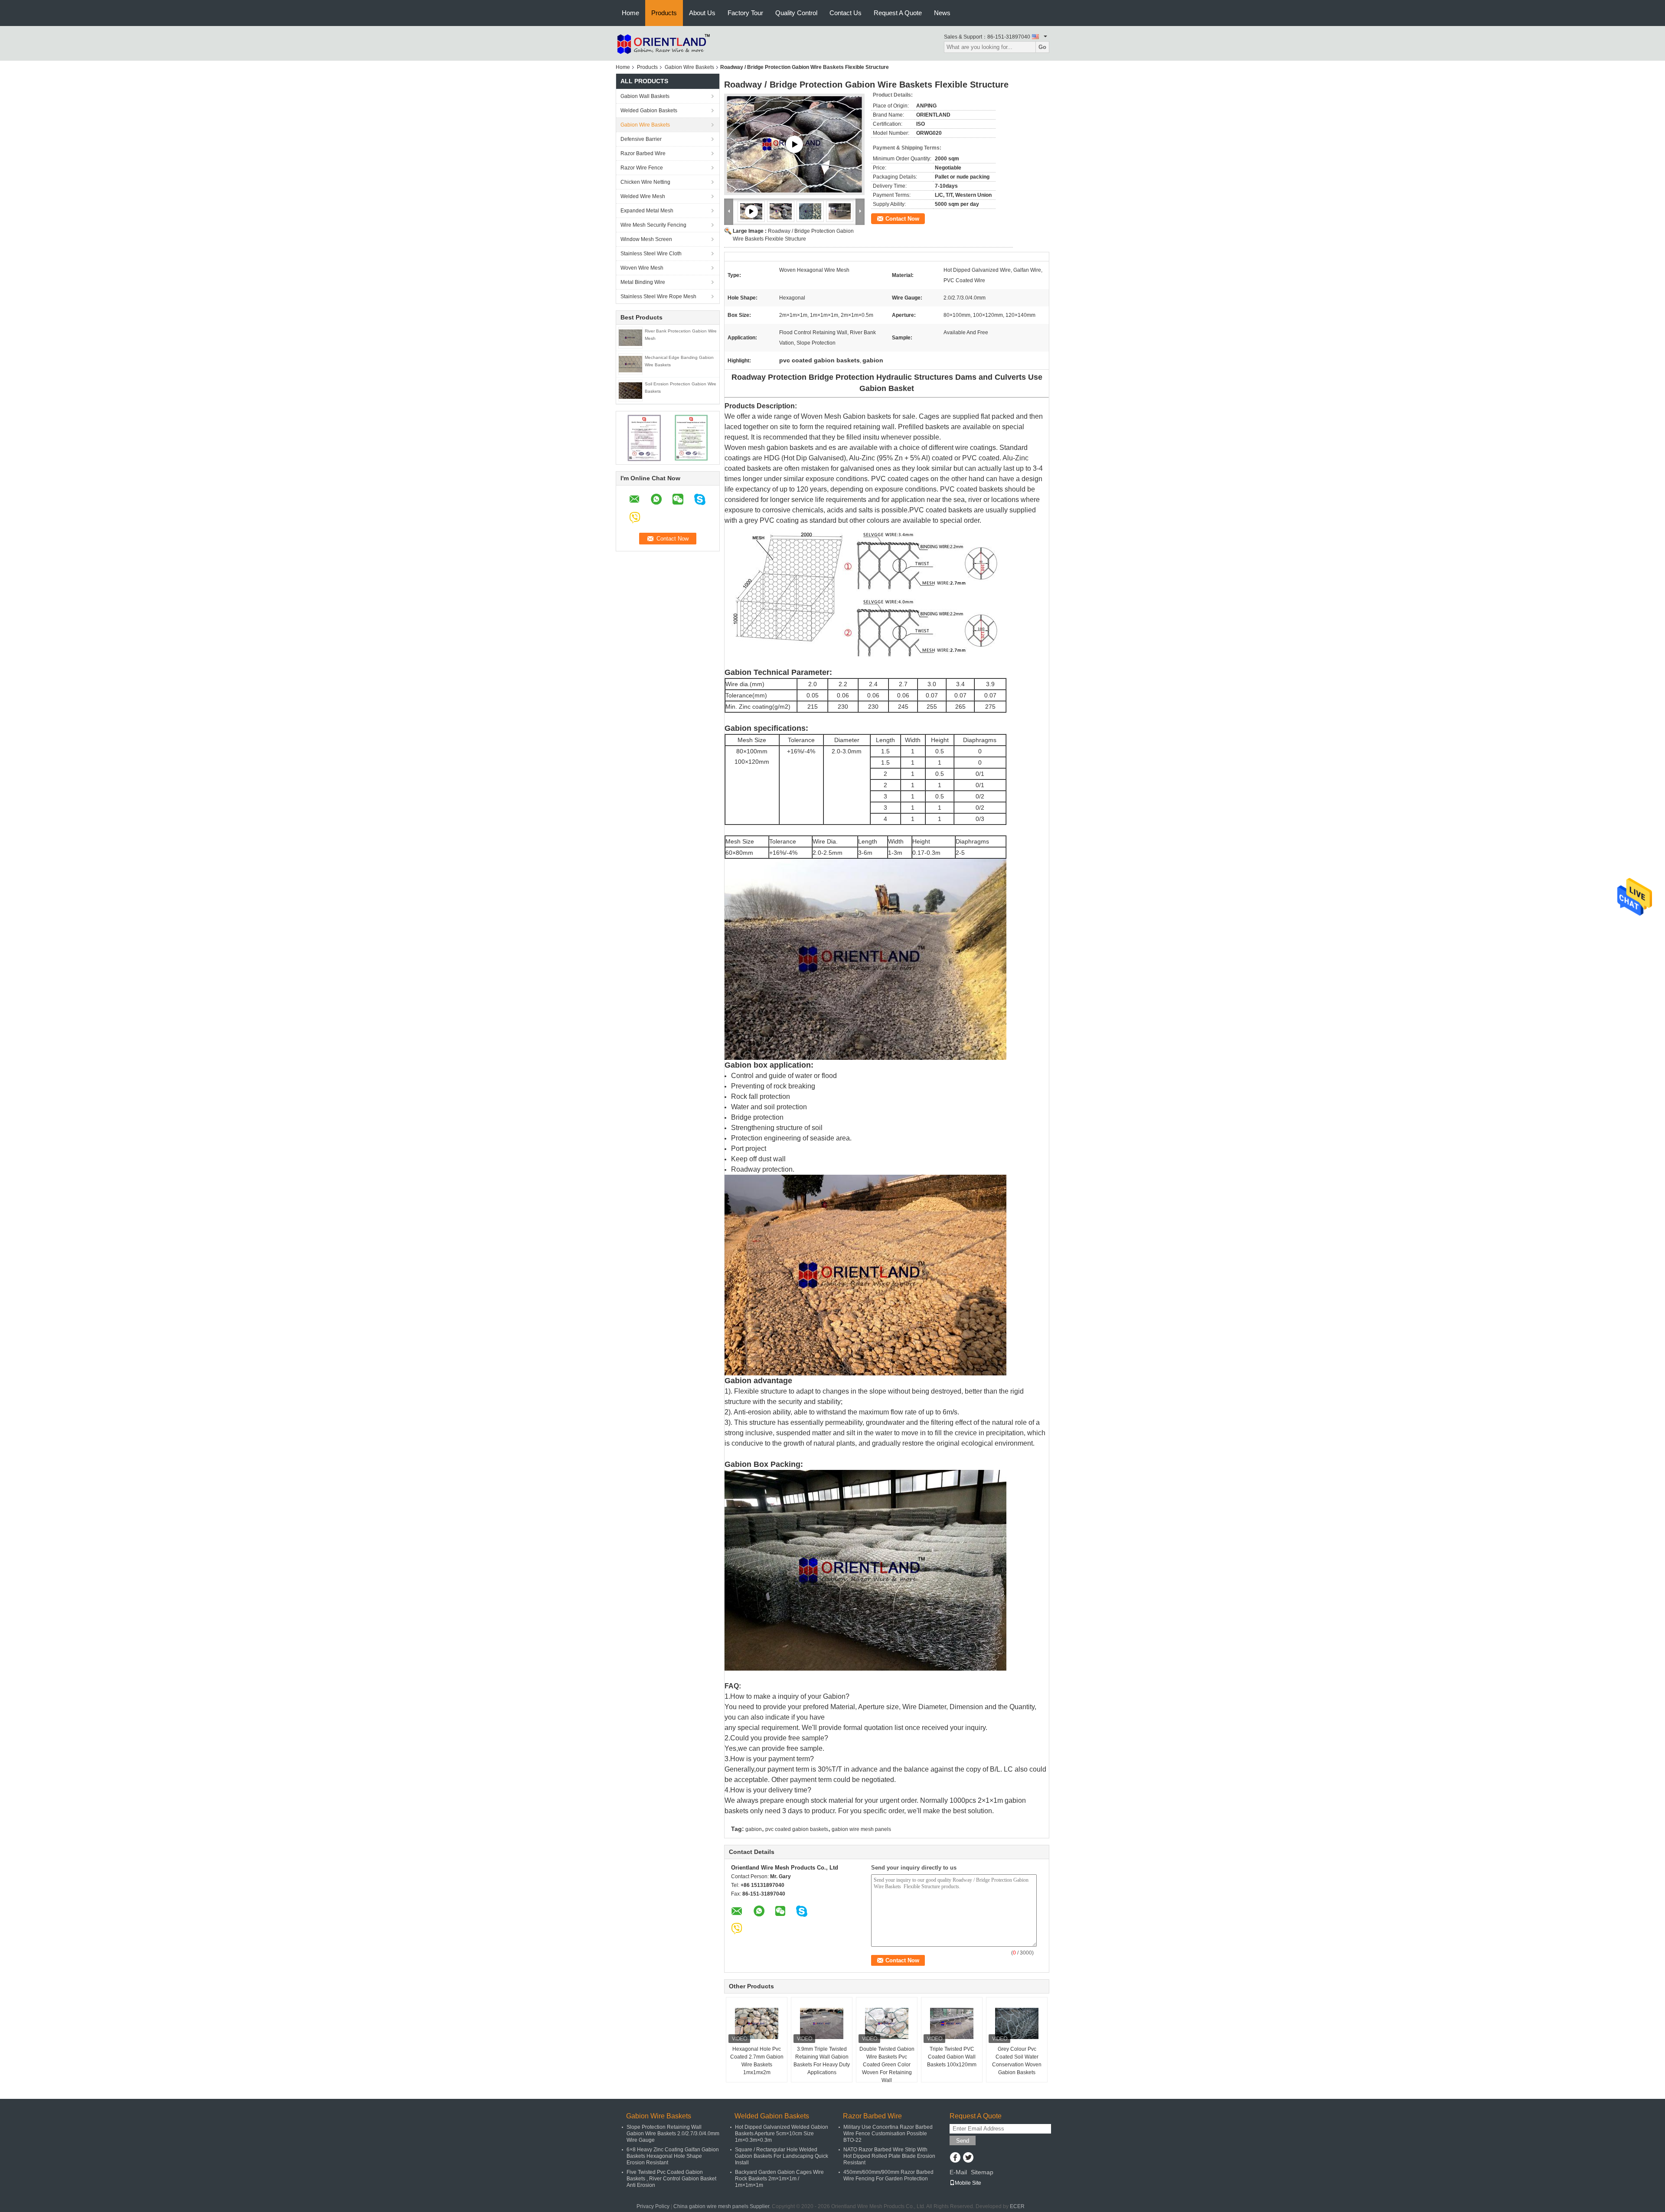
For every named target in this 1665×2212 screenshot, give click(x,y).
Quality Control (796, 13)
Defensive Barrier (641, 139)
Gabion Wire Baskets (689, 67)
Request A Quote (898, 13)
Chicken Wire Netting (645, 182)
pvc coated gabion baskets (797, 1829)
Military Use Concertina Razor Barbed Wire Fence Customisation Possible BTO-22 (888, 2134)
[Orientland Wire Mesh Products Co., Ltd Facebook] (955, 2158)
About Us (702, 13)
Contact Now (902, 219)
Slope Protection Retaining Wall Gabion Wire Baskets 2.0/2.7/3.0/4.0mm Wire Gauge (673, 2134)
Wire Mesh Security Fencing (653, 225)
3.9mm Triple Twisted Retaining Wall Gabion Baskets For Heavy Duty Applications (822, 2061)
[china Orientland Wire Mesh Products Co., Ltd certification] (644, 437)
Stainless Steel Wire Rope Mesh (658, 296)
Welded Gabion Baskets (649, 111)
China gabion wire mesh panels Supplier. (723, 2206)
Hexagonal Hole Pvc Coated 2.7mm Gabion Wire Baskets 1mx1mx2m (757, 2061)
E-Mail (958, 2172)
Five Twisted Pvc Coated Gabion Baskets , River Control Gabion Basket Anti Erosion (671, 2179)
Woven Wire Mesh (642, 268)
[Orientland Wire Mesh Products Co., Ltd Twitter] (968, 2158)
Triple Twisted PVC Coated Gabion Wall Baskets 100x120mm (952, 2057)
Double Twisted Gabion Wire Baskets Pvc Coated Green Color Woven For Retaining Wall (887, 2065)
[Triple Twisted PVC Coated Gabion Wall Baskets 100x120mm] (952, 2023)
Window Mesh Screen (646, 239)
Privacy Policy (653, 2206)
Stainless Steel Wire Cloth (651, 254)
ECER (1017, 2206)
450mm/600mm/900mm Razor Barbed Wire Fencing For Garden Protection (888, 2175)
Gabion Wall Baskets (645, 96)
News (942, 13)
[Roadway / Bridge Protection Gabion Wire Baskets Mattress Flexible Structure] (794, 144)
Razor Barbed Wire (643, 153)
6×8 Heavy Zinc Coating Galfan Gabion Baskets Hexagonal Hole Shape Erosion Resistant (673, 2156)
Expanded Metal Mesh (647, 211)
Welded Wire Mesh (643, 196)
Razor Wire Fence (642, 168)
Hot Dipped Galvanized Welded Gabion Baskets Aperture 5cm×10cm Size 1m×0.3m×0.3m (782, 2134)
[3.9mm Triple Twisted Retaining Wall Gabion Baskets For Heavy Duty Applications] (822, 2023)
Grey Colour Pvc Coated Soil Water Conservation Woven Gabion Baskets (1017, 2061)
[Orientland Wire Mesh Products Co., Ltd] (663, 43)
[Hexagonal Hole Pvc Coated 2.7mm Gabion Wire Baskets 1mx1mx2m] (757, 2023)
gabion (754, 1829)
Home (630, 13)
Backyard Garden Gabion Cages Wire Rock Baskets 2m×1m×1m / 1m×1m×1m (779, 2179)
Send (963, 2141)
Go (1042, 47)
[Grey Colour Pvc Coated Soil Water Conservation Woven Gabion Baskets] (1017, 2023)
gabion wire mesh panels (861, 1829)
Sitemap (982, 2172)
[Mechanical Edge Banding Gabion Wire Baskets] (630, 364)
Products (664, 13)
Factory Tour (745, 13)
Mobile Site (968, 2183)
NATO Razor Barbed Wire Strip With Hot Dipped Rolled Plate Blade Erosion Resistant (889, 2156)
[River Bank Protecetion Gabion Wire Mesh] (630, 337)
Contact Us (846, 13)
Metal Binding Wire (643, 282)
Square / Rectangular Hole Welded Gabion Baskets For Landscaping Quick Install (782, 2156)
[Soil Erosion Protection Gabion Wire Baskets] (630, 390)
